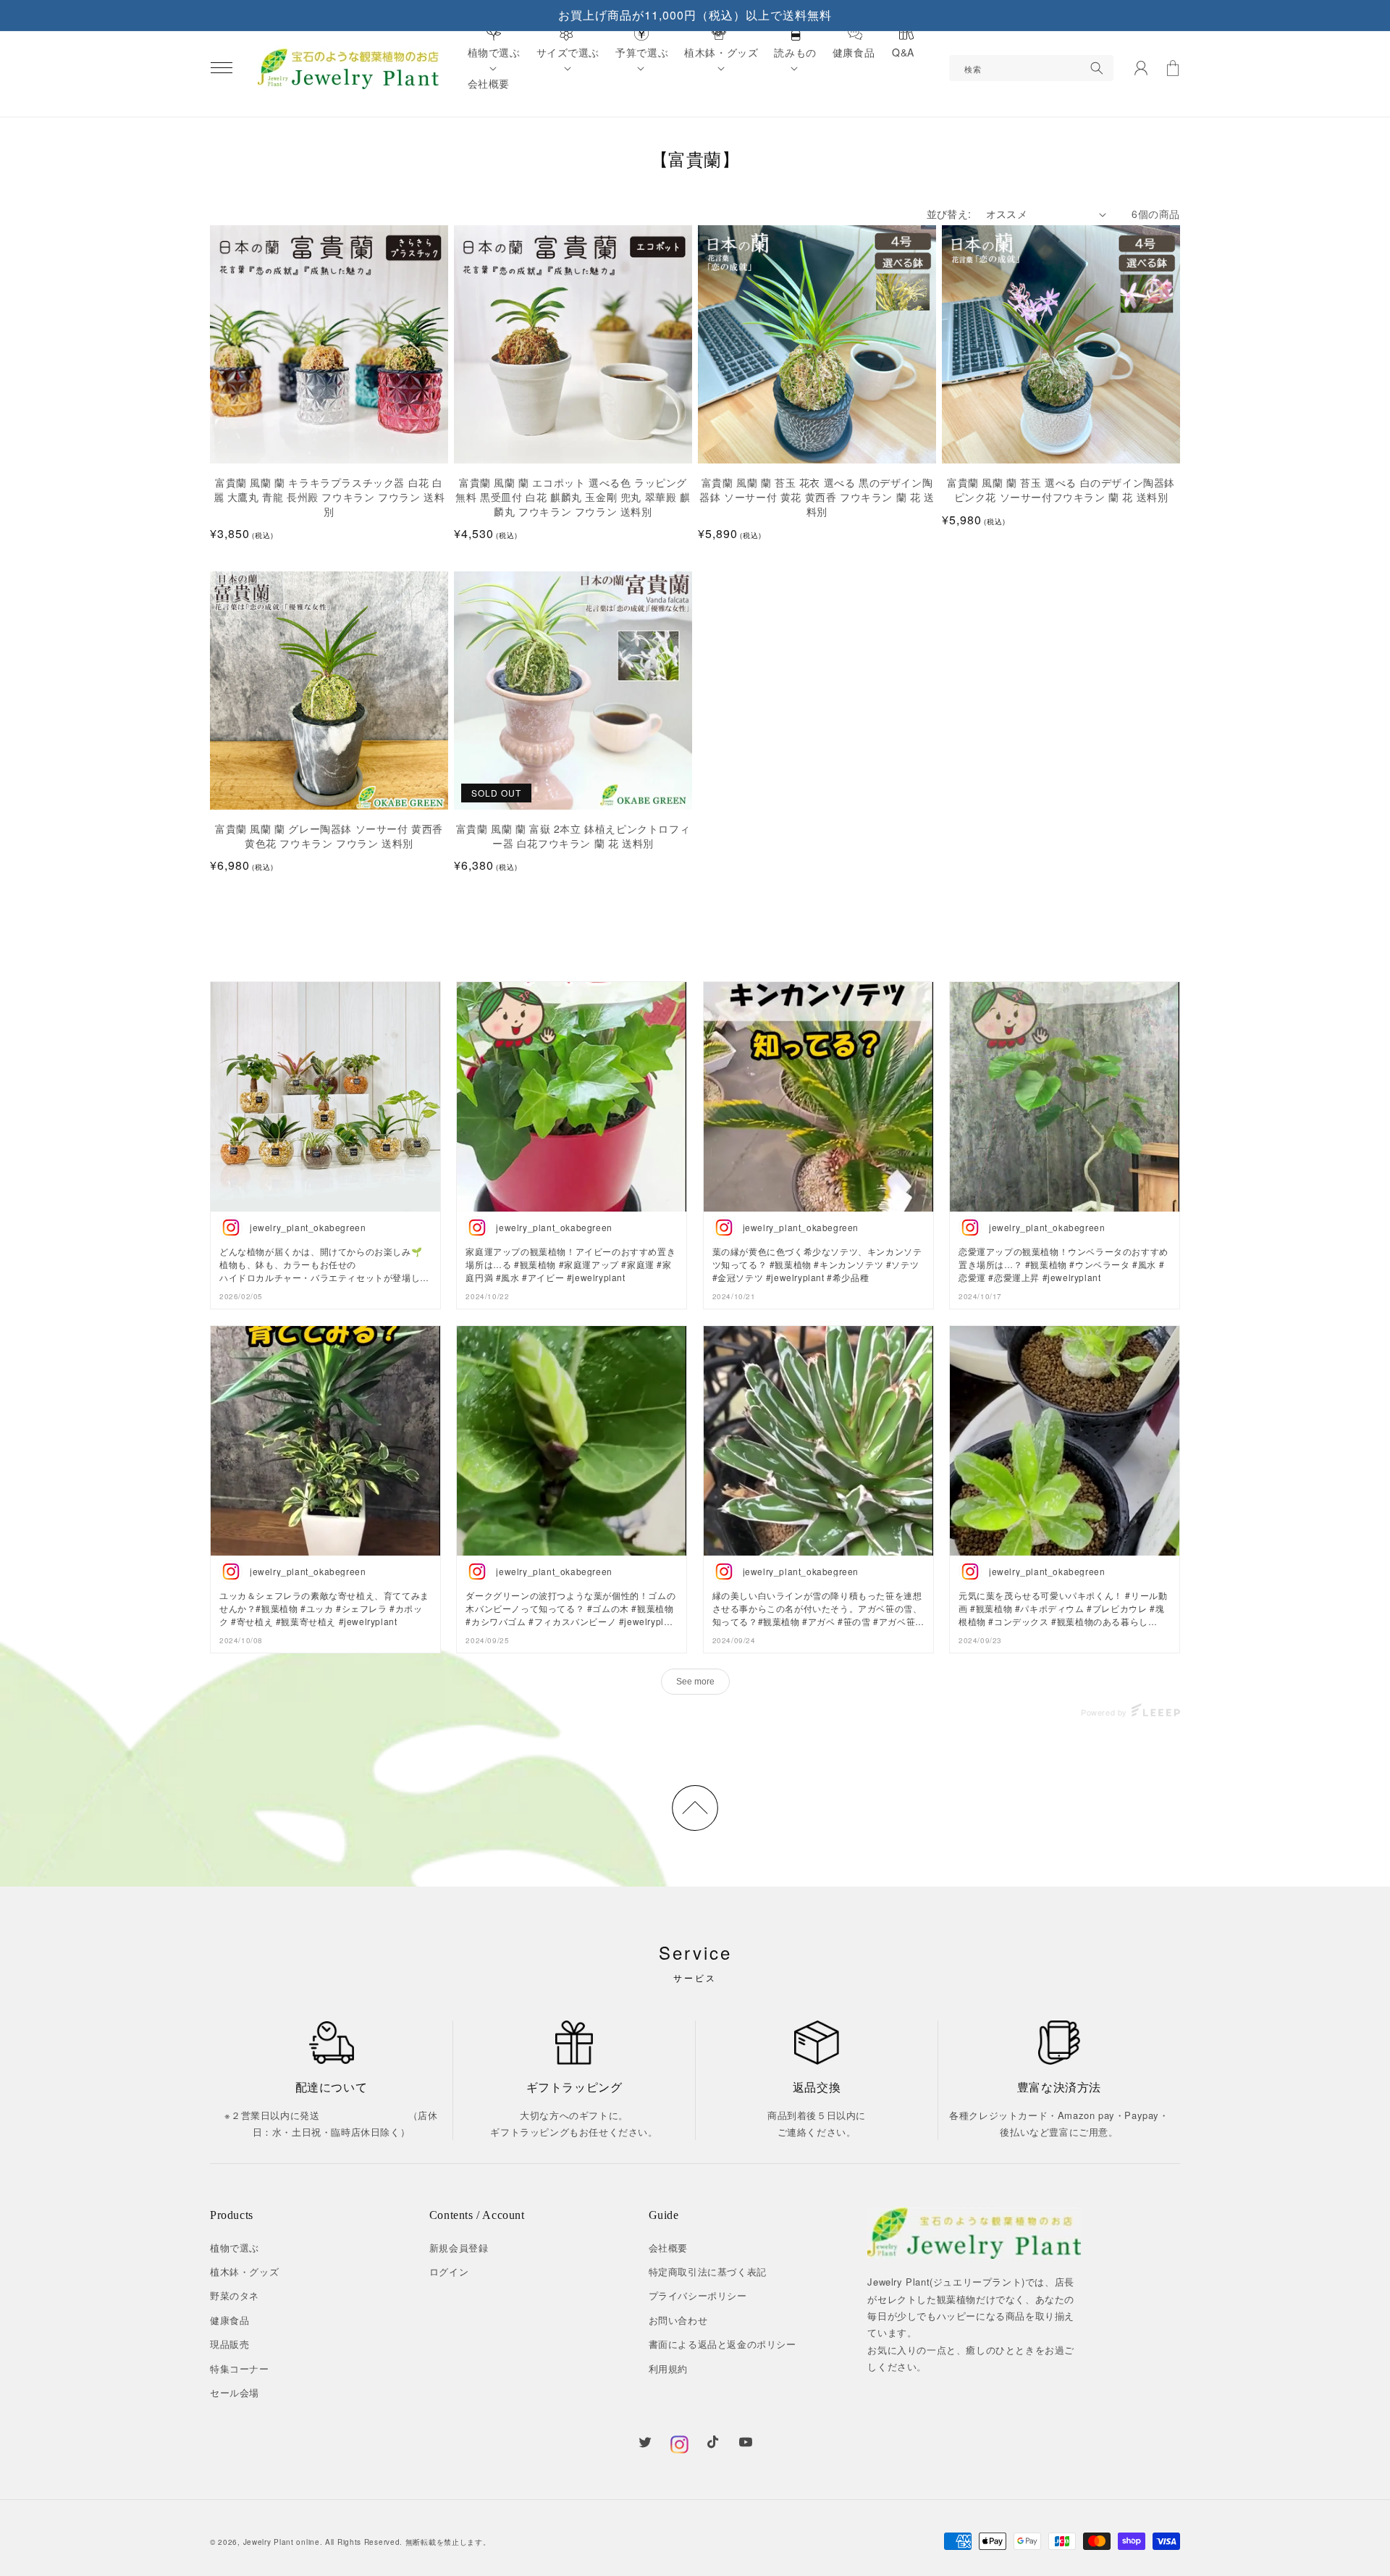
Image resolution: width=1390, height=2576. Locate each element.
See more (695, 1682)
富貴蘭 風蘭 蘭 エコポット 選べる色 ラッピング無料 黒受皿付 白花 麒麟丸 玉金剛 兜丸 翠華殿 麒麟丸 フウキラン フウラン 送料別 (573, 497)
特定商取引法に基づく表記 (708, 2271)
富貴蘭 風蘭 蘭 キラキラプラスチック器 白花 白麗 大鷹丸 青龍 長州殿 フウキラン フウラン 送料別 (329, 497)
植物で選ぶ (235, 2248)
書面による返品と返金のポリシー (723, 2344)
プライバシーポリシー (698, 2295)
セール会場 (235, 2392)
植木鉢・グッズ (244, 2271)
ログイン (449, 2271)
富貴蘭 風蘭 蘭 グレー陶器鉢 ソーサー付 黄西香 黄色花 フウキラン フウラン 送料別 (329, 836)
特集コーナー (240, 2369)
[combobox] (1031, 68)
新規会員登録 (459, 2248)
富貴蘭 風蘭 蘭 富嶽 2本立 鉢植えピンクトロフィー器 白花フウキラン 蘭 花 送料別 (573, 836)
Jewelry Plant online (282, 2542)
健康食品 (229, 2320)
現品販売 (229, 2344)
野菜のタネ (235, 2295)
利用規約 (668, 2369)
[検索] (1097, 68)
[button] (222, 68)
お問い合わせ (678, 2320)
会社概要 (668, 2248)
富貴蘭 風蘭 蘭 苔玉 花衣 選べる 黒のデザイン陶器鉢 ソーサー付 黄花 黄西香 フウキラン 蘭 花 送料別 (817, 497)
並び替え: (949, 214)
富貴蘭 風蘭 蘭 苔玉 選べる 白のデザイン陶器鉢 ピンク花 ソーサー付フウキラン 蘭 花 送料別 (1061, 490)
